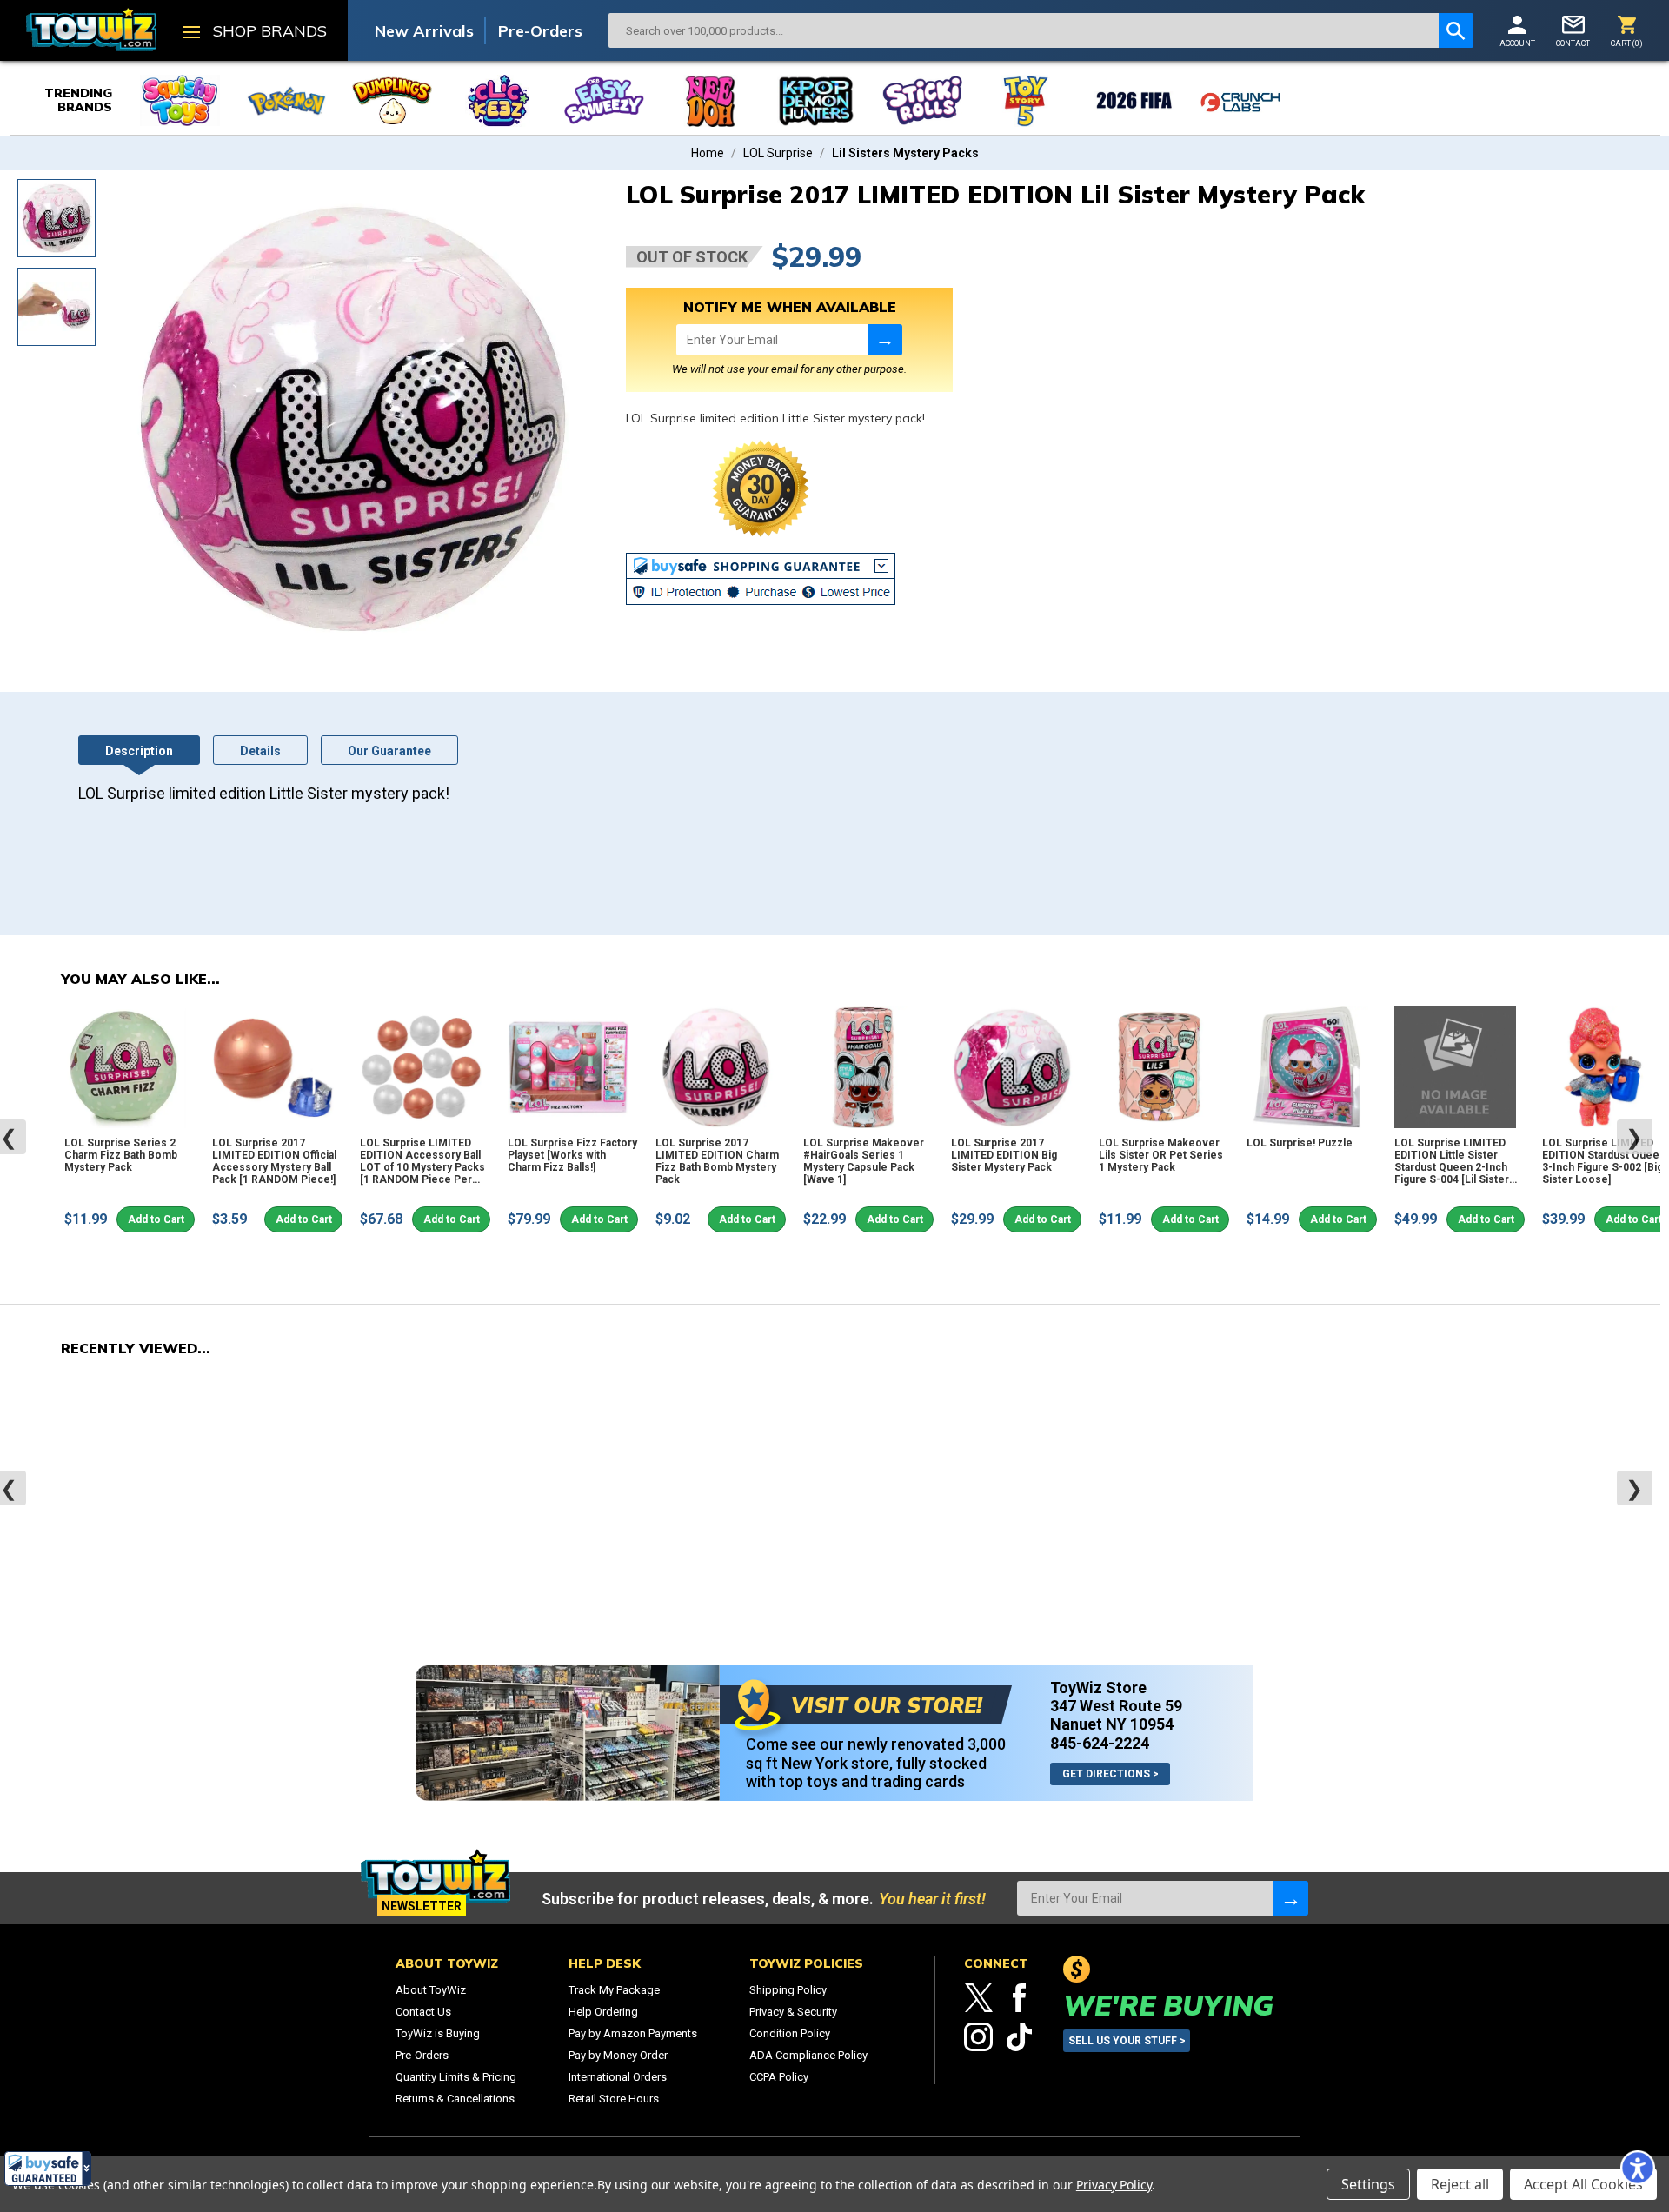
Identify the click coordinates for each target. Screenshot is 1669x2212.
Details (260, 751)
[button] (48, 2169)
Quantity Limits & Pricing (456, 2077)
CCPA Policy (779, 2077)
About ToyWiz (431, 1990)
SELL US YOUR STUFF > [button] (1127, 2041)
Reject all (1460, 2184)
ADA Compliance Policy (808, 2055)
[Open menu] (191, 34)
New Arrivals (424, 31)
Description (139, 751)
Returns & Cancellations (455, 2099)
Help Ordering (603, 2012)
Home (708, 153)
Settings (1368, 2184)
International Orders (618, 2077)
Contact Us (423, 2012)
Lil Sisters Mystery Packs (905, 153)
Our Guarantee (389, 751)
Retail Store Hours (614, 2099)
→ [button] (885, 339)
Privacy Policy (1114, 2185)
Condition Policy (790, 2033)
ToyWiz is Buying (438, 2033)
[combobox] (1024, 30)
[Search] (1456, 30)
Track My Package (614, 1990)
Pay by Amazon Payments (633, 2033)
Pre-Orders (540, 31)
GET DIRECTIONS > (1110, 1774)
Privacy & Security (793, 2012)
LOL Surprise (778, 153)
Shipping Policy (788, 1990)
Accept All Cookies (1583, 2184)
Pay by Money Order (618, 2055)
